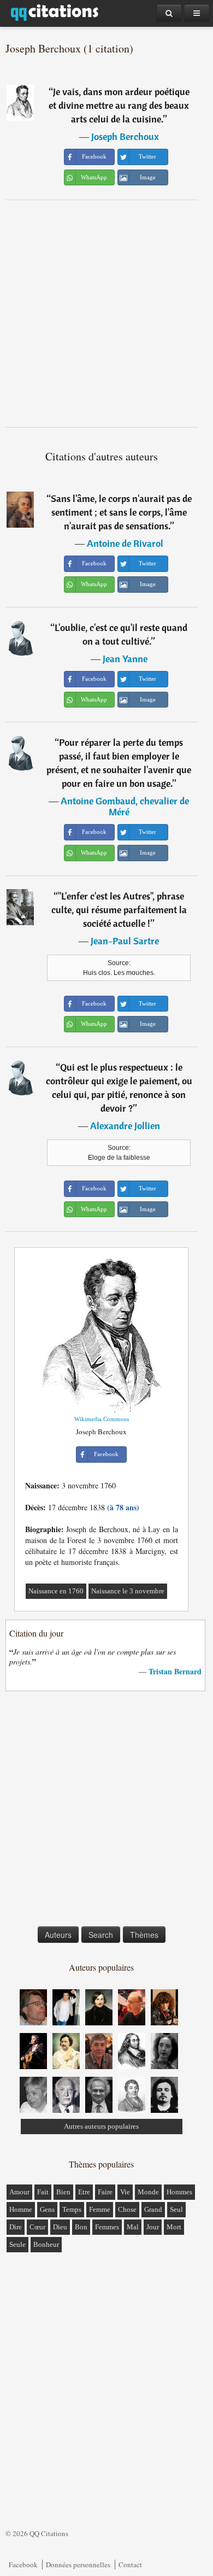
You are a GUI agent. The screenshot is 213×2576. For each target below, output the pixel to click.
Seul (176, 2209)
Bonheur (46, 2244)
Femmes (107, 2227)
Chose (127, 2209)
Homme (21, 2209)
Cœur (37, 2227)
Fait (43, 2192)
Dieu (60, 2227)
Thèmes (144, 1935)
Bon (81, 2227)
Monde (148, 2192)
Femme (100, 2209)
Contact (130, 2565)
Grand (153, 2209)
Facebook (23, 2565)
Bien (63, 2192)
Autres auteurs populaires (101, 2126)
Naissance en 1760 (56, 1591)
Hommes (179, 2192)
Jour (153, 2227)
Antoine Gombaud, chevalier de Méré (125, 806)
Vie (125, 2192)
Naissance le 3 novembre (128, 1591)
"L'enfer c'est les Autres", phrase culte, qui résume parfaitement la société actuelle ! (119, 910)
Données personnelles (78, 2565)
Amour (19, 2192)
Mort (174, 2227)
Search (101, 1935)
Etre (84, 2192)
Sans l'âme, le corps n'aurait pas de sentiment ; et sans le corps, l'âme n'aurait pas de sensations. (121, 512)
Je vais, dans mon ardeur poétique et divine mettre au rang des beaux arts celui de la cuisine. (119, 105)
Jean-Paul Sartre (125, 941)
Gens (47, 2209)
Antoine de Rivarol (125, 543)
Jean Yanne (125, 659)
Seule (17, 2244)
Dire (16, 2227)
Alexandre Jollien (125, 1126)
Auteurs (58, 1935)
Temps (72, 2209)
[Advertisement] (106, 313)
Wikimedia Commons (102, 1419)
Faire (105, 2192)
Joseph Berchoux (125, 136)
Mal (133, 2227)
